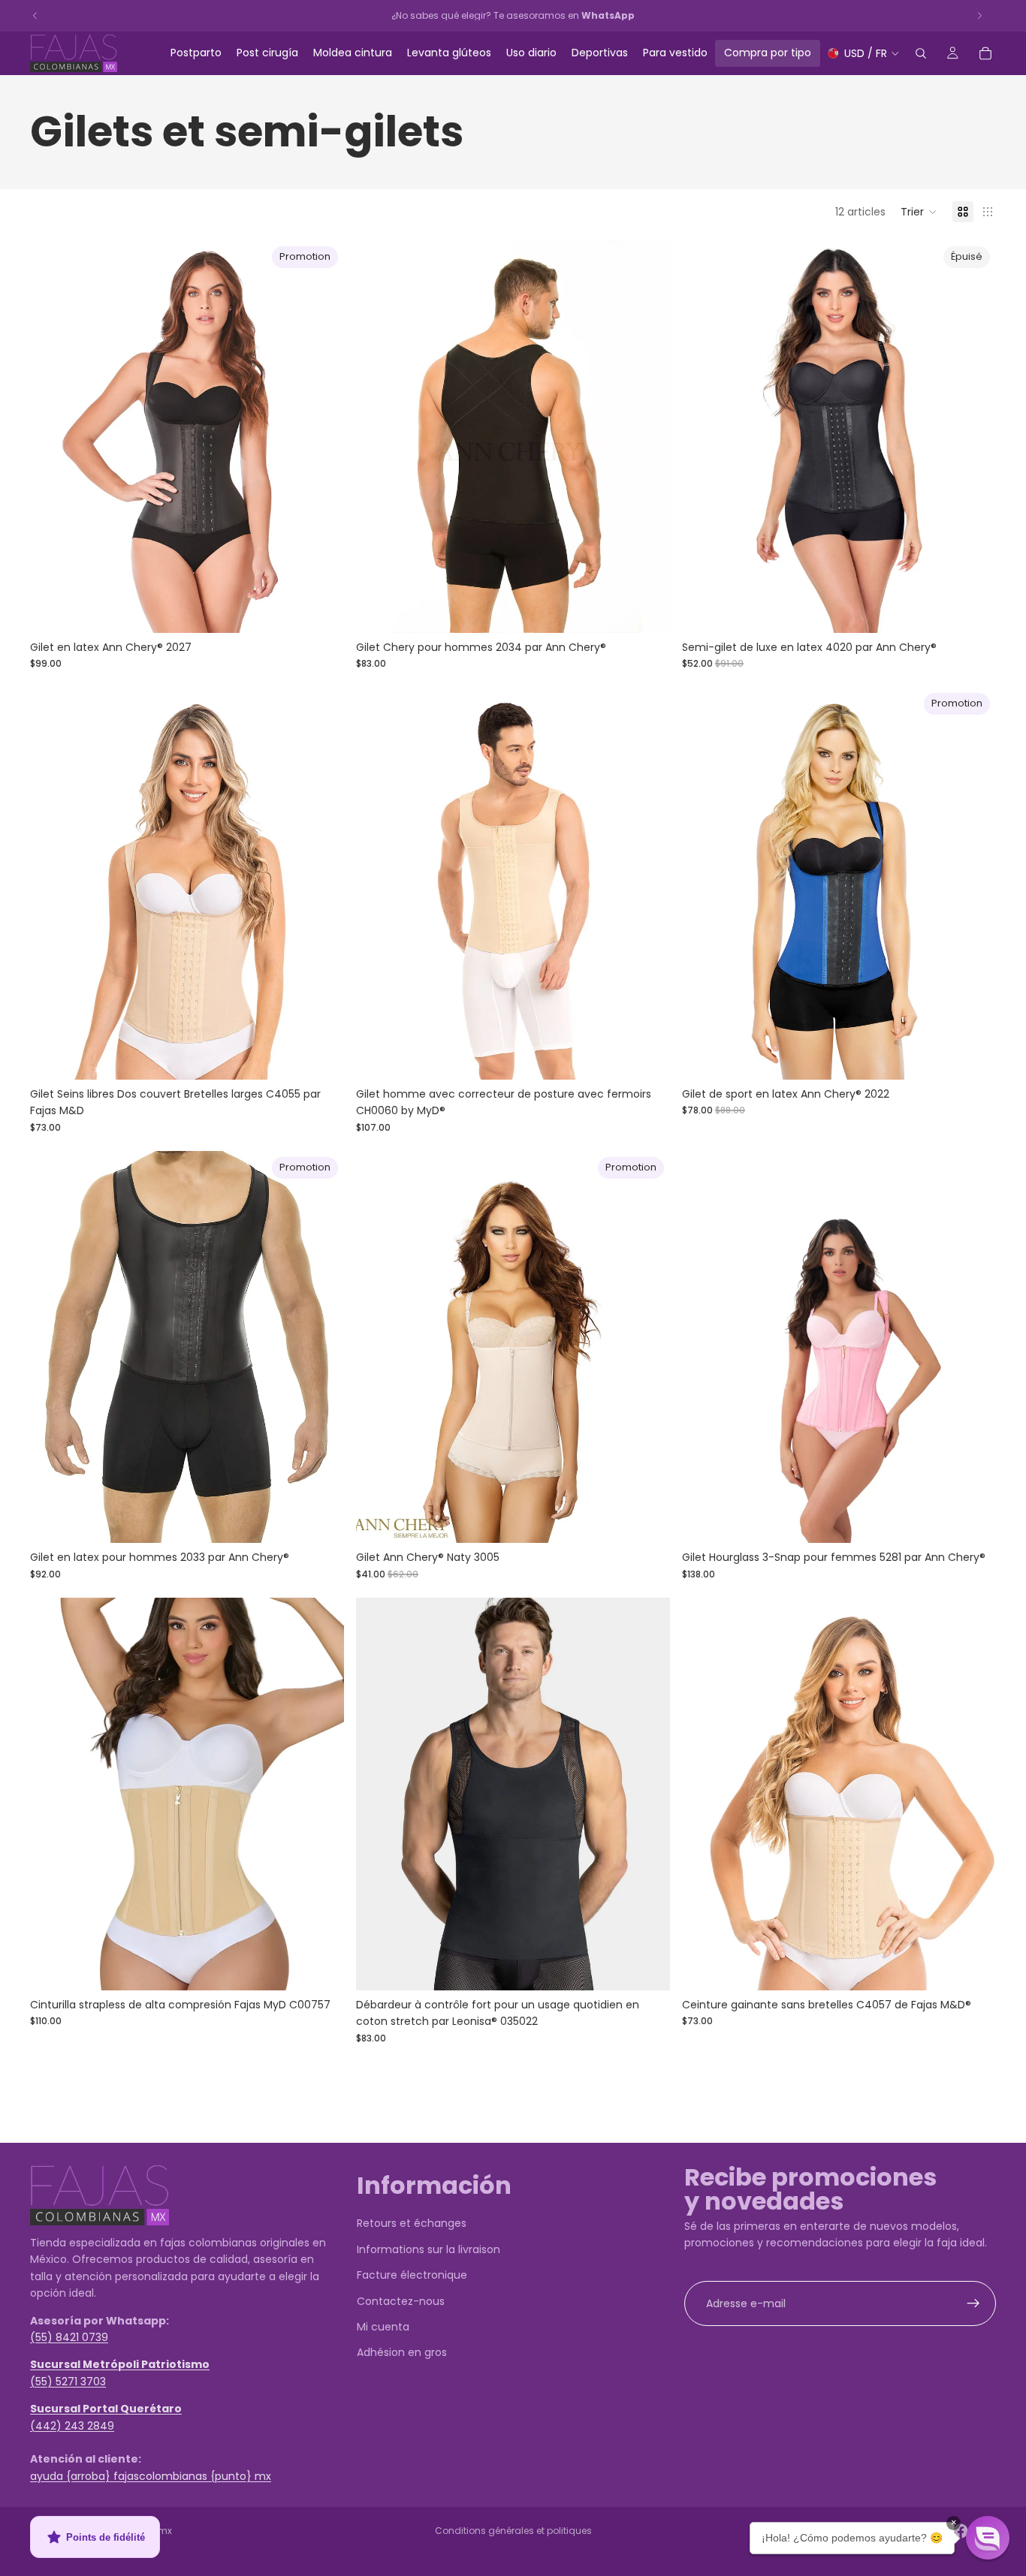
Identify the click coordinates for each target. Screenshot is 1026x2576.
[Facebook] (961, 2531)
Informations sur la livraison (429, 2249)
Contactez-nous (401, 2300)
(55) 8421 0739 (69, 2337)
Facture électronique (412, 2275)
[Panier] (985, 53)
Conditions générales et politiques (513, 2531)
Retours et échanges (412, 2223)
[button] (919, 212)
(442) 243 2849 (72, 2425)
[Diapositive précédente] (53, 436)
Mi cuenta (383, 2327)
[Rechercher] (921, 53)
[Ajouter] (973, 1056)
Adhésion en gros (402, 2352)
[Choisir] (321, 610)
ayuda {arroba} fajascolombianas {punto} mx (151, 2476)
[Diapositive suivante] (321, 436)
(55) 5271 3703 (68, 2382)
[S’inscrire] (973, 2303)
